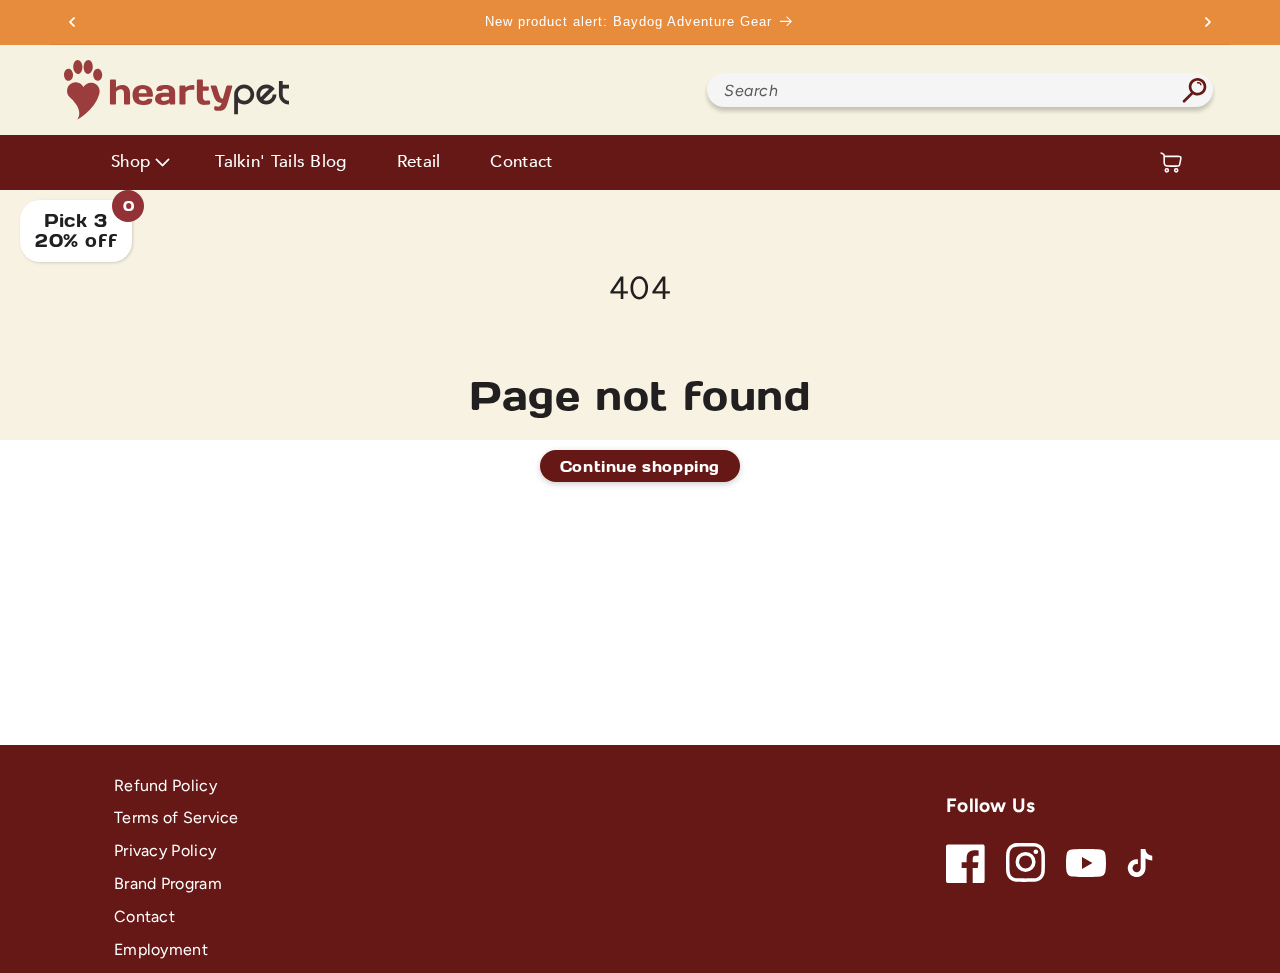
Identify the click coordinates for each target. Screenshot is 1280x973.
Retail (419, 162)
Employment (161, 949)
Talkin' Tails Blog (280, 162)
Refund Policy (165, 785)
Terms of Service (176, 817)
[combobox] (960, 90)
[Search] (1194, 90)
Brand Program (168, 883)
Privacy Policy (165, 850)
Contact (521, 162)
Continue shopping (640, 466)
